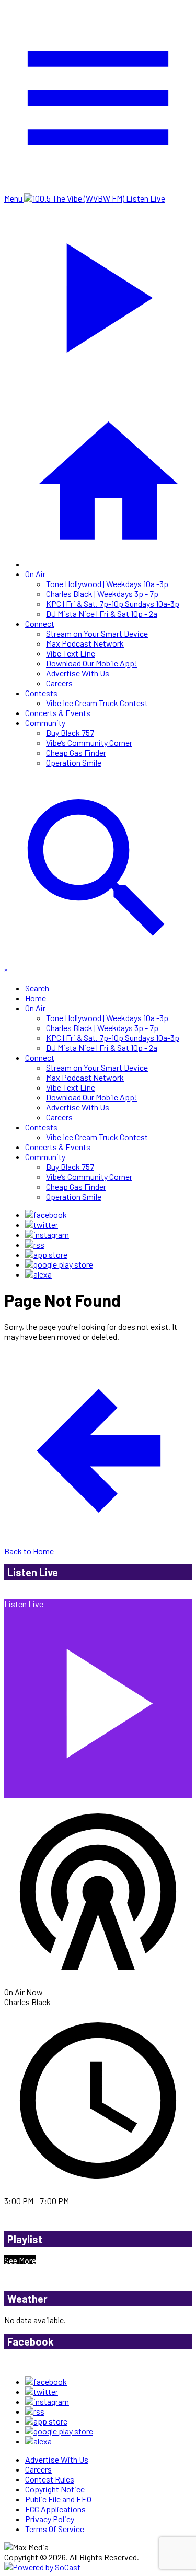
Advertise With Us (78, 673)
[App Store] (46, 1254)
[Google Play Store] (59, 1264)
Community (45, 723)
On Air (35, 574)
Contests (41, 693)
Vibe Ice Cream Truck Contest (97, 703)
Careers (59, 683)
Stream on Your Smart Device (97, 633)
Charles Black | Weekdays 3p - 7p (102, 594)
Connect (40, 623)
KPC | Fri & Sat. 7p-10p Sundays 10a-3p (113, 604)
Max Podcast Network (85, 643)
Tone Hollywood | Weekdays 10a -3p (107, 584)
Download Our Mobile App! (92, 663)
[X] (42, 1225)
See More (20, 2260)
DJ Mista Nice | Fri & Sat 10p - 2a (102, 613)
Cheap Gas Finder (76, 752)
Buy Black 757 (70, 733)
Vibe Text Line (71, 653)
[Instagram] (47, 1234)
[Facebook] (46, 1215)
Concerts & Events (58, 713)
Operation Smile (74, 762)
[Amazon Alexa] (38, 1274)
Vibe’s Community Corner (89, 742)
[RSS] (35, 1244)
